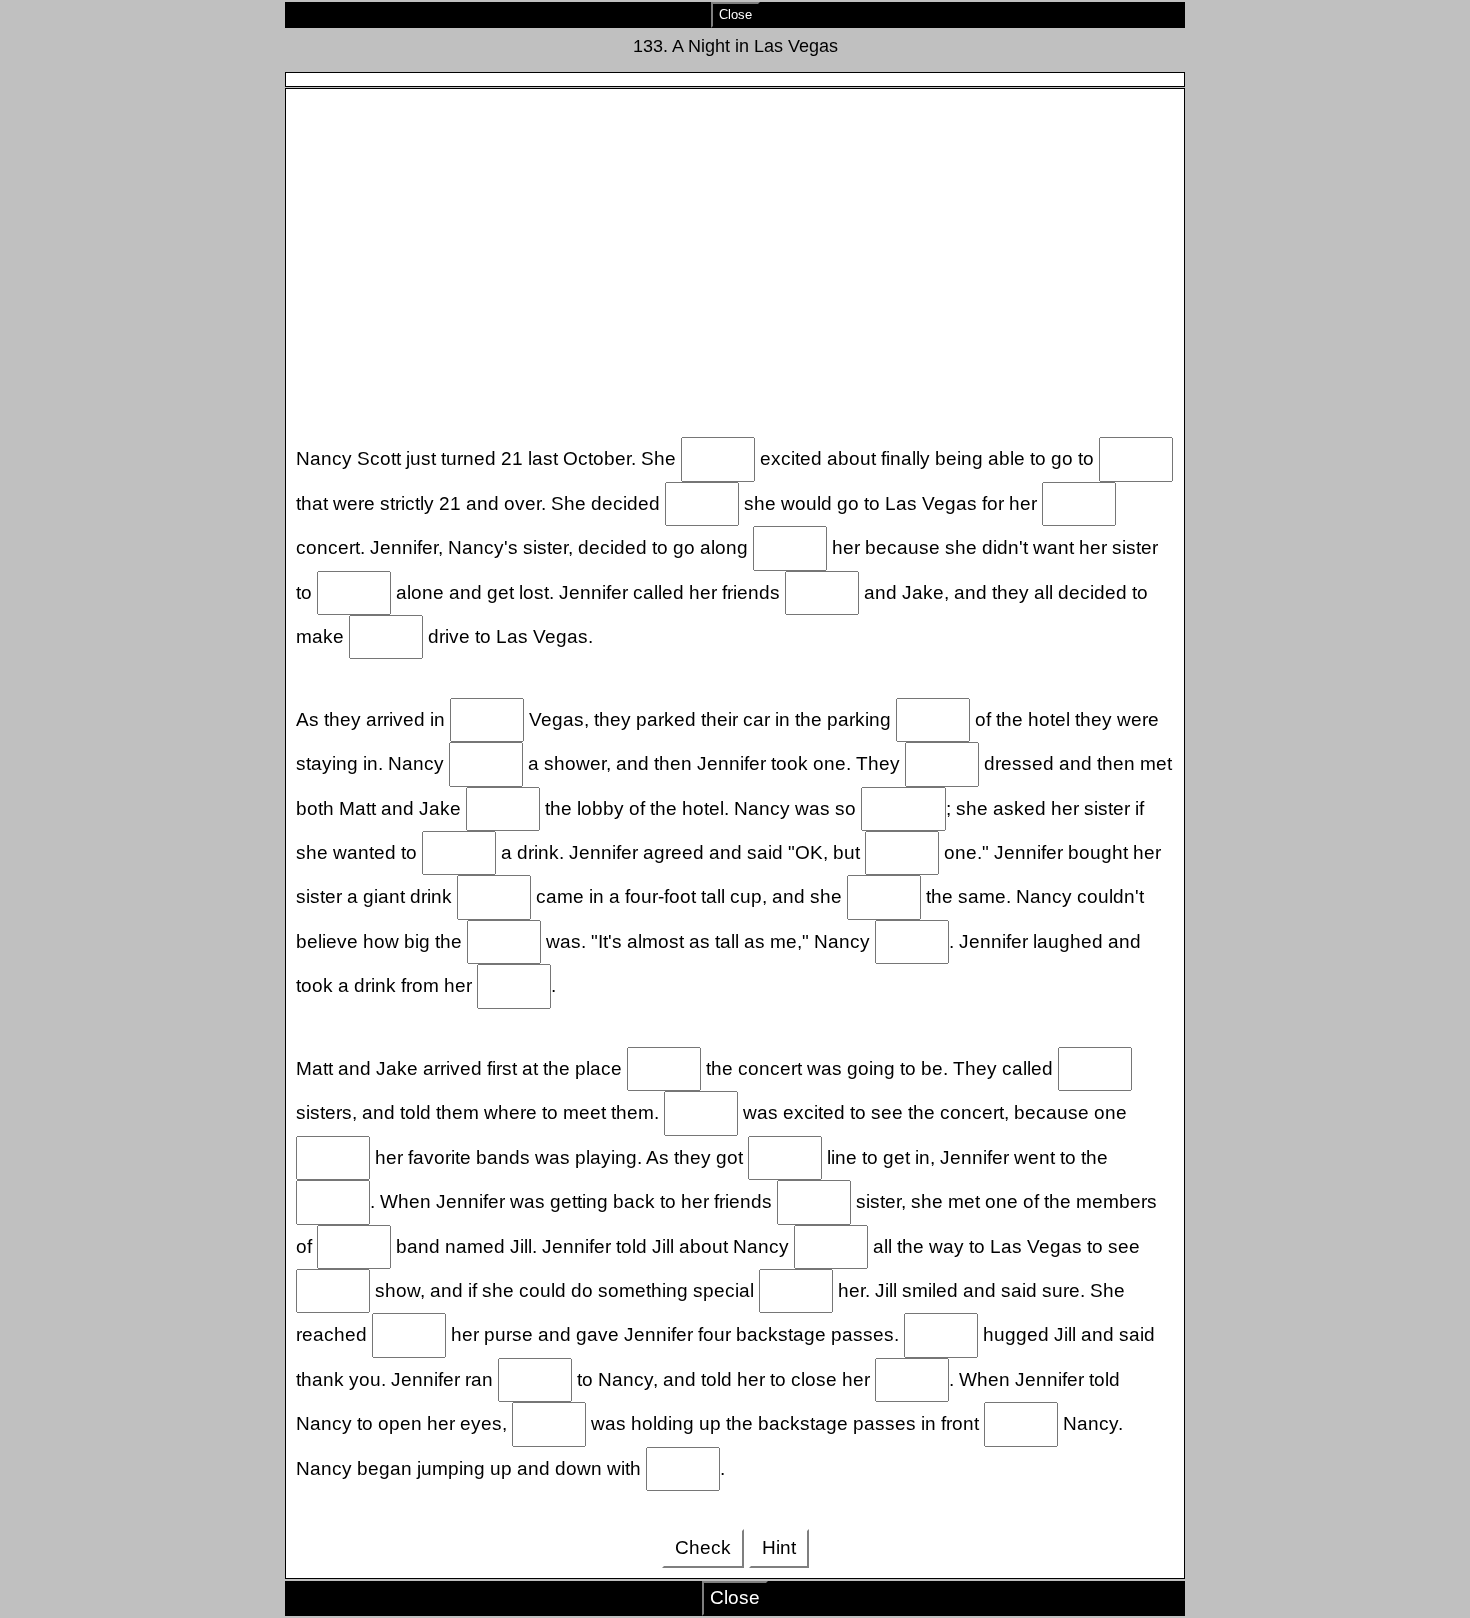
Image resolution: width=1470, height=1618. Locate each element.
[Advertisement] (735, 259)
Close (735, 14)
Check (703, 1547)
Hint (779, 1547)
